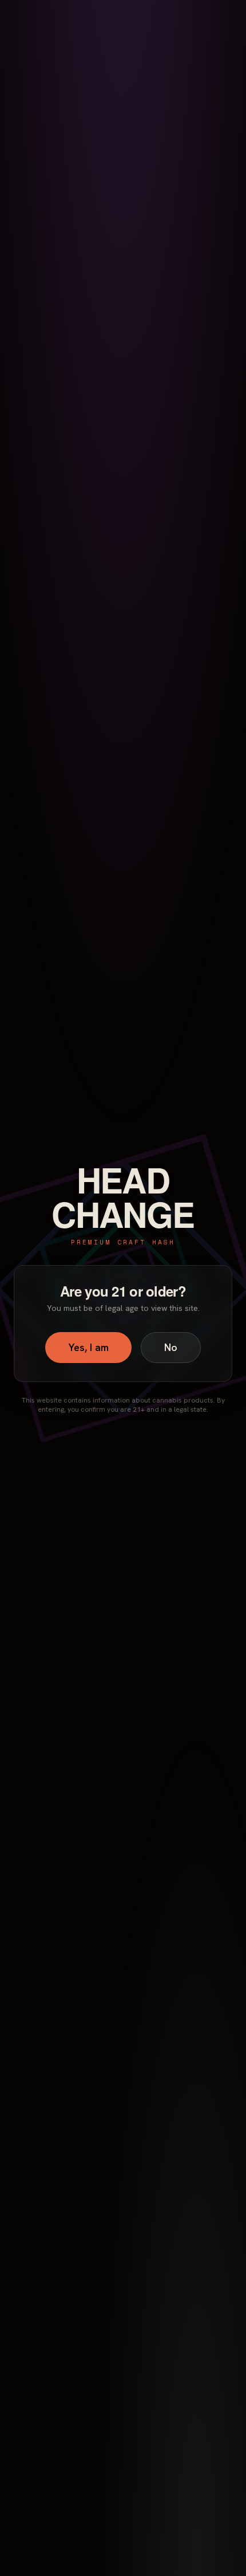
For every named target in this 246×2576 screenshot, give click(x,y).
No (171, 1347)
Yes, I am (88, 1347)
